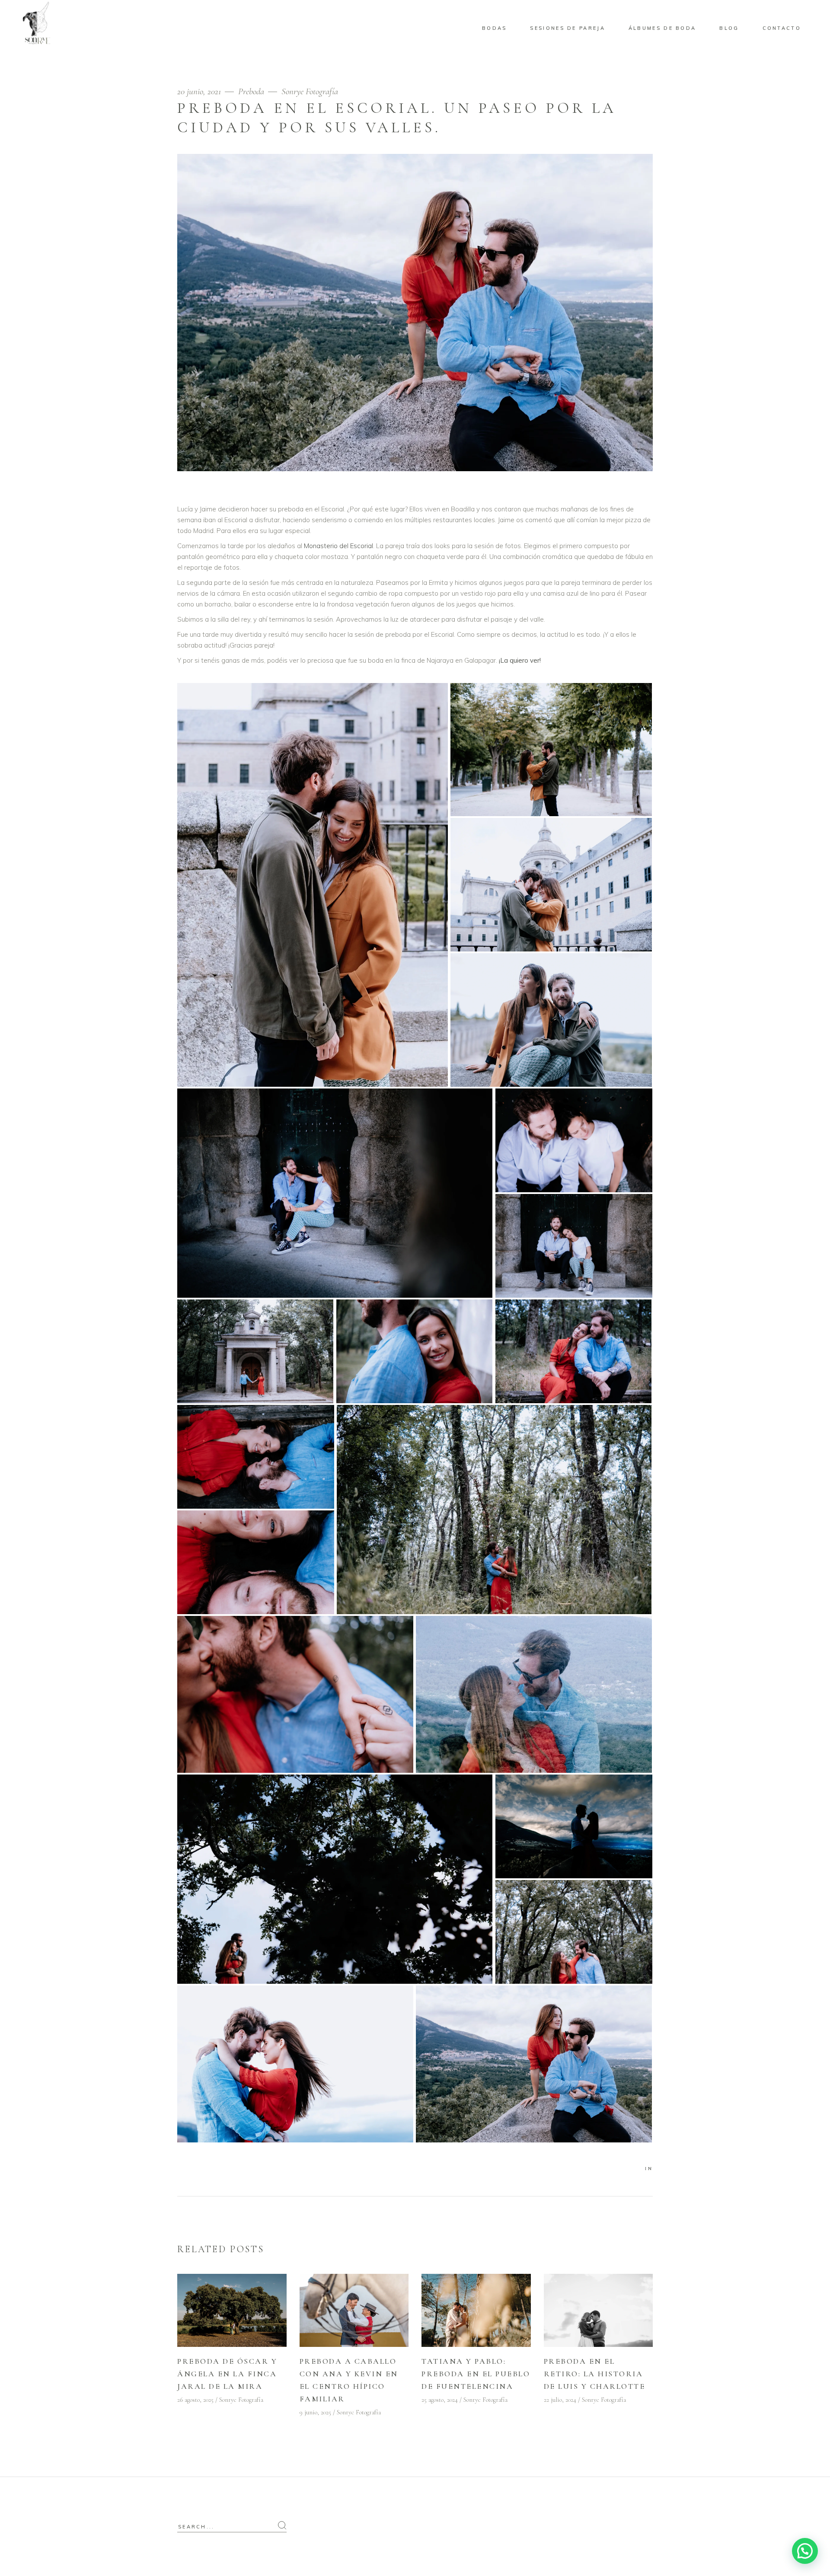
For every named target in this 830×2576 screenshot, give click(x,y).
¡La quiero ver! (520, 660)
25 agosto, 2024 (440, 2400)
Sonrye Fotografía (310, 91)
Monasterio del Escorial (338, 546)
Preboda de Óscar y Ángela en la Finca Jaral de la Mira (227, 2374)
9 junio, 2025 (315, 2412)
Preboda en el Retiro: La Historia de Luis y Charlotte (595, 2374)
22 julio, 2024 (560, 2400)
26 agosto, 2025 (195, 2400)
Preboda (251, 91)
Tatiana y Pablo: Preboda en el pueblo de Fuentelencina (476, 2374)
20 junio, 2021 (200, 91)
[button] (805, 2551)
